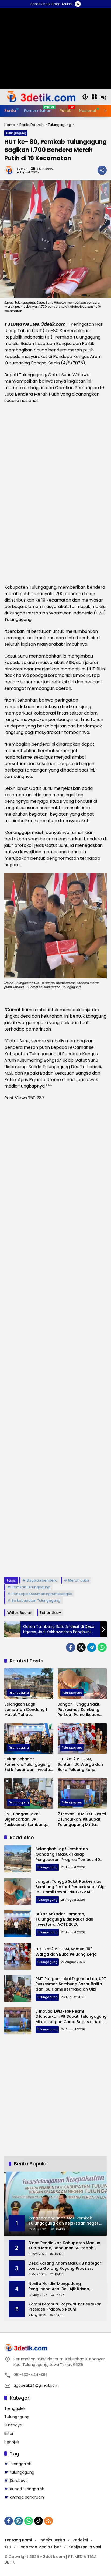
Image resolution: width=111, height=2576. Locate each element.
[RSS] (48, 2521)
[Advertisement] (55, 1339)
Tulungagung (16, 133)
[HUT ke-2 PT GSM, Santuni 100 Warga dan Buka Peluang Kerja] (82, 1739)
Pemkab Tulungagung (31, 1587)
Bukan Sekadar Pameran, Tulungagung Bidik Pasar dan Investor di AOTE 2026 (28, 1765)
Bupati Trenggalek (27, 2489)
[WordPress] (19, 2521)
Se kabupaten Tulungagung (36, 1600)
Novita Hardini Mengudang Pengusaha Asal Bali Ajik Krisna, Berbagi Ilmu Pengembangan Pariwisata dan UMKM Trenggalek (61, 2287)
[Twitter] (81, 1647)
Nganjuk (12, 2442)
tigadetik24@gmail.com (36, 2385)
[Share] (102, 170)
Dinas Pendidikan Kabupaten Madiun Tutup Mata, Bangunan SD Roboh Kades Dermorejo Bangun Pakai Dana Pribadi (65, 2246)
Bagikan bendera (42, 1580)
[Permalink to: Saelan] (11, 170)
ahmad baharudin (27, 2497)
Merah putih (79, 1580)
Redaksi (80, 2540)
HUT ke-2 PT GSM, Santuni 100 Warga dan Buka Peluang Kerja (80, 1764)
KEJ (8, 2547)
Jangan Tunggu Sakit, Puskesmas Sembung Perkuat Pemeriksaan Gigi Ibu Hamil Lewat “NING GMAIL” (79, 1710)
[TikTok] (39, 2521)
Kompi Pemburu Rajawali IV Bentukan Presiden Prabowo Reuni (65, 2307)
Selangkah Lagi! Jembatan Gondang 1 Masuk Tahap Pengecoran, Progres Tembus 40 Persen (26, 1710)
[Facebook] (71, 1647)
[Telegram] (92, 1647)
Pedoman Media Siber (40, 2547)
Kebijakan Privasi (85, 2547)
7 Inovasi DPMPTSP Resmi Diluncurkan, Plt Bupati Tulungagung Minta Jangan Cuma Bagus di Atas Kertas (82, 1819)
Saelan (22, 169)
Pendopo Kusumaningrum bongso (42, 1594)
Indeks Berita (52, 2540)
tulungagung (22, 2472)
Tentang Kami (18, 2540)
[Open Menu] (94, 97)
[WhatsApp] (102, 1647)
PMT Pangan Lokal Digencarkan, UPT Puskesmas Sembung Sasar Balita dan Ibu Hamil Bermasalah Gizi (26, 1819)
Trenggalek (15, 2408)
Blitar (9, 2433)
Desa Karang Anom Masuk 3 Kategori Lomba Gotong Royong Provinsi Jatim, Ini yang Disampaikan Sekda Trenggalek (65, 2266)
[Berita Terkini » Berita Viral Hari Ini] (40, 97)
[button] (85, 97)
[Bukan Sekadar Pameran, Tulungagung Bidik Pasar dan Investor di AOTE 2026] (29, 1739)
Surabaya (13, 2425)
